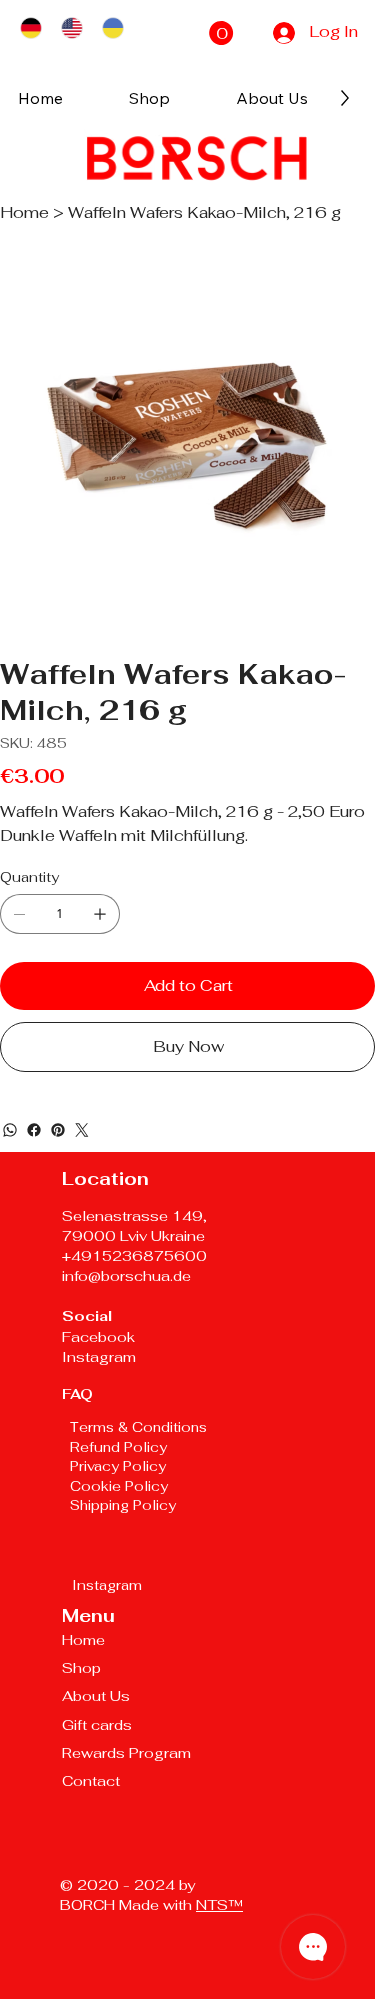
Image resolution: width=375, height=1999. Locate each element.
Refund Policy (118, 1447)
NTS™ (219, 1904)
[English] (71, 28)
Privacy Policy (118, 1466)
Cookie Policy (121, 1486)
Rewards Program (126, 1752)
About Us (96, 1695)
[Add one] (100, 914)
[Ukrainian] (112, 28)
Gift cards (97, 1724)
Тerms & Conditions (138, 1427)
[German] (31, 28)
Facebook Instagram (99, 1346)
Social (87, 1315)
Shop (81, 1667)
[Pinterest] (58, 1130)
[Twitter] (82, 1130)
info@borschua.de (126, 1275)
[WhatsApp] (10, 1130)
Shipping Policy (123, 1505)
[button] (221, 33)
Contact (91, 1780)
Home (83, 1639)
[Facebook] (34, 1130)
